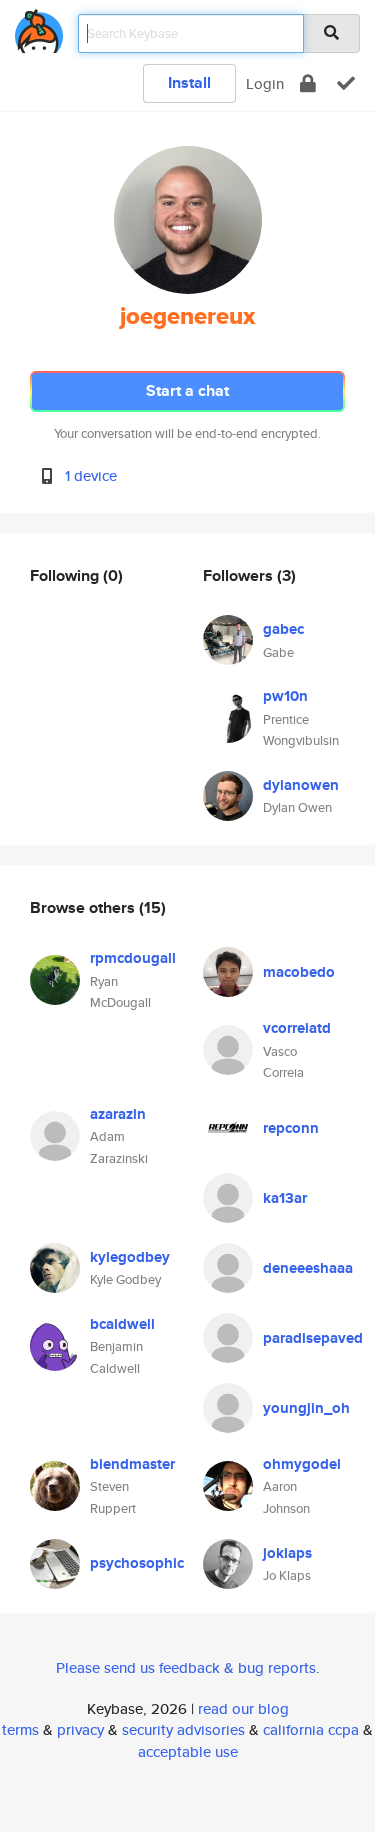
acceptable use (188, 1751)
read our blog (243, 1708)
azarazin (118, 1114)
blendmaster (132, 1464)
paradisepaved (313, 1338)
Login (265, 83)
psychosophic (137, 1563)
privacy (80, 1729)
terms (20, 1729)
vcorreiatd (297, 1028)
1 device (91, 475)
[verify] (346, 83)
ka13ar (285, 1198)
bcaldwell (122, 1324)
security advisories (183, 1729)
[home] (39, 27)
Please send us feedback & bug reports (186, 1667)
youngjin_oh (306, 1408)
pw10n (285, 696)
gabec (283, 629)
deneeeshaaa (308, 1268)
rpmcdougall (133, 958)
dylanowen (301, 785)
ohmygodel (302, 1464)
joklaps (287, 1553)
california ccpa (311, 1729)
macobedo (299, 972)
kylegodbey (130, 1257)
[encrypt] (308, 83)
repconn (291, 1128)
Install (189, 82)
